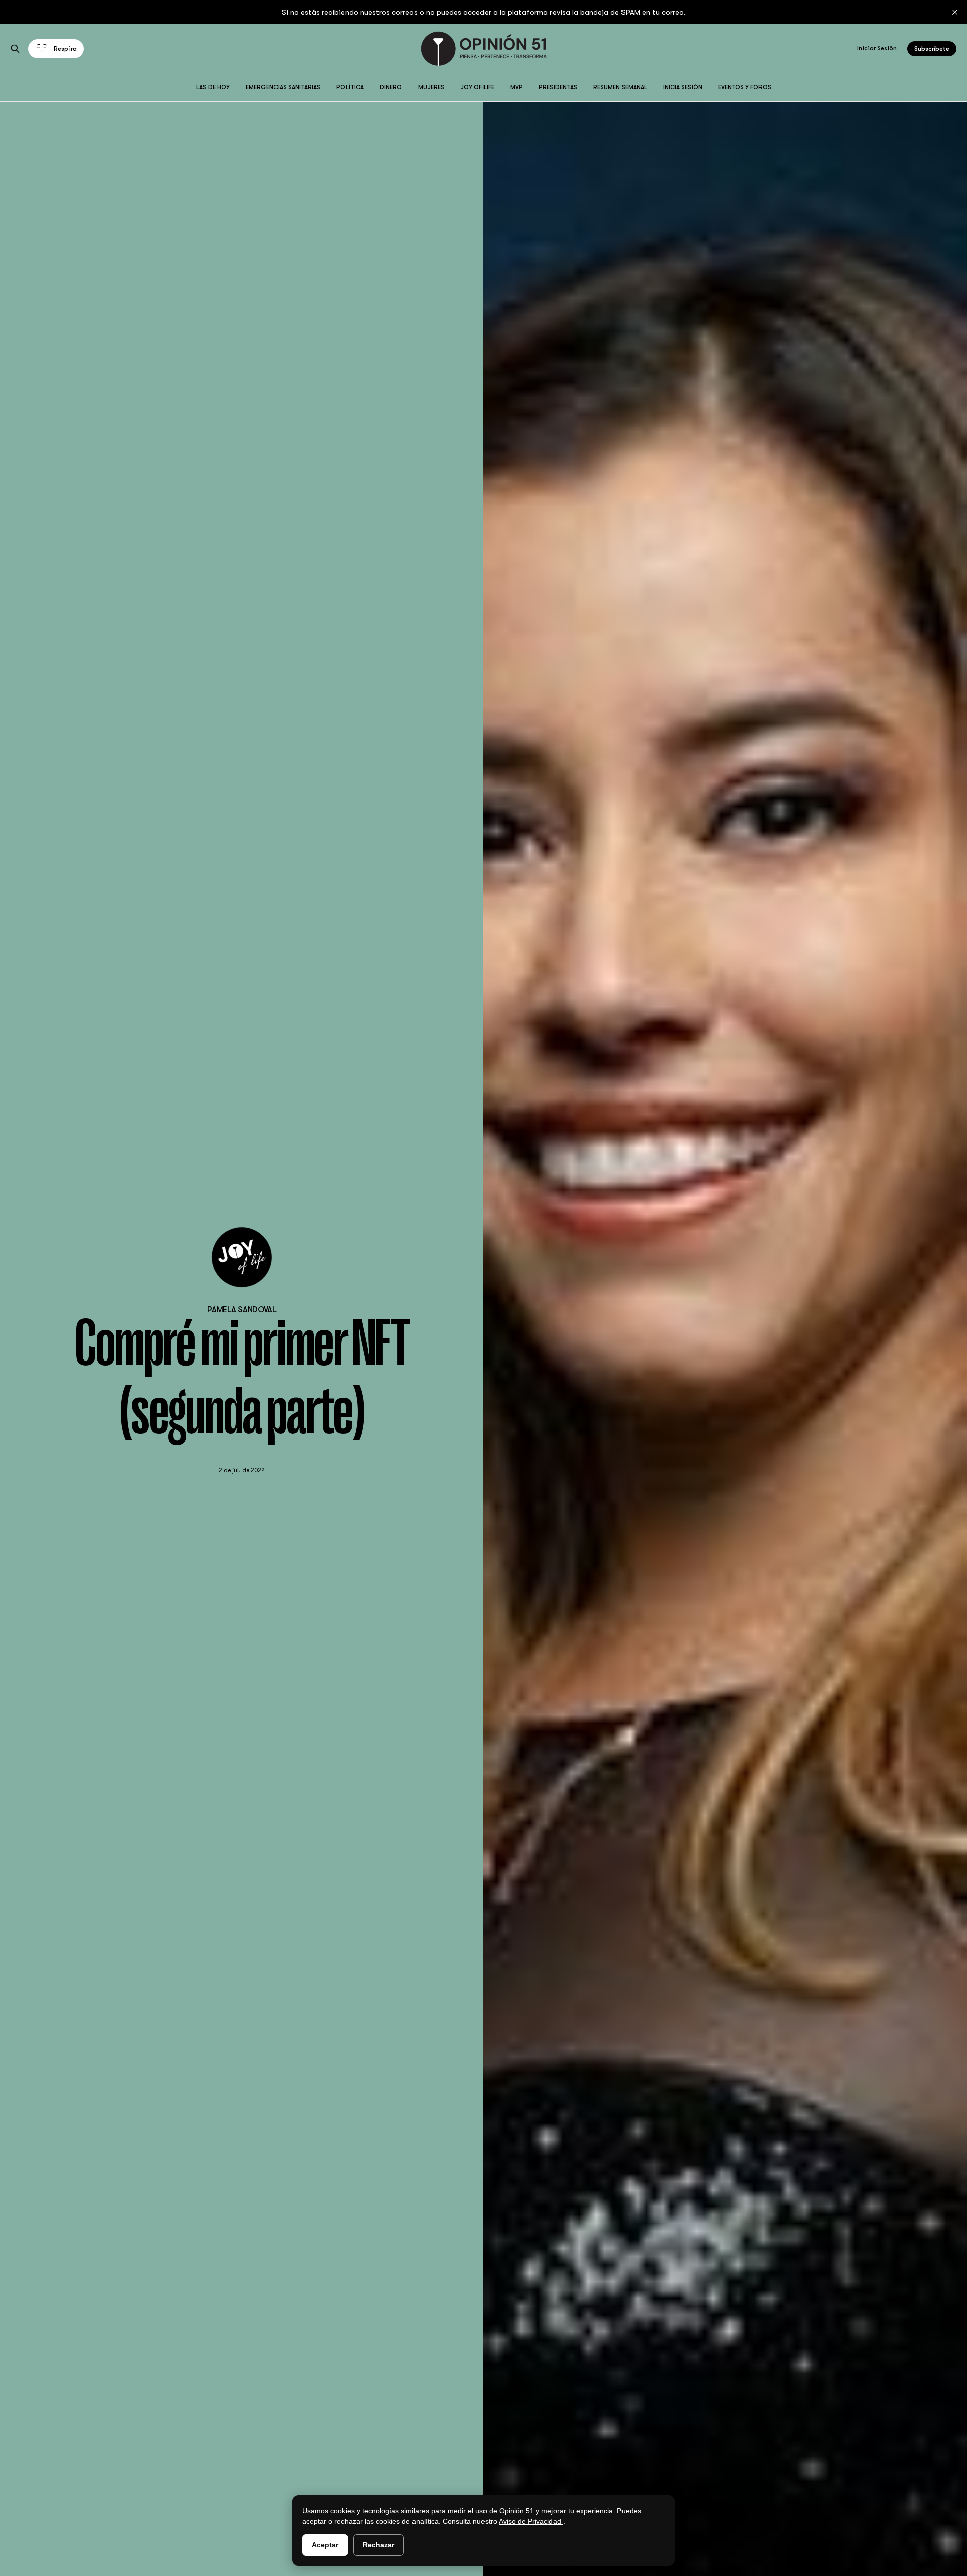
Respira (65, 49)
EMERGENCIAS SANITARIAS (283, 87)
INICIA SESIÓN (683, 87)
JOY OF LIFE (477, 87)
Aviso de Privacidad (531, 2521)
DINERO (391, 87)
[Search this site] (15, 49)
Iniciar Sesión (877, 48)
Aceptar (325, 2545)
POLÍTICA (350, 87)
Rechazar (378, 2545)
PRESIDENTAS (558, 87)
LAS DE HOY (213, 87)
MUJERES (431, 87)
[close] (955, 12)
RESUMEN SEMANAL (620, 87)
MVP (516, 87)
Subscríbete (932, 49)
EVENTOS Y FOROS (745, 87)
